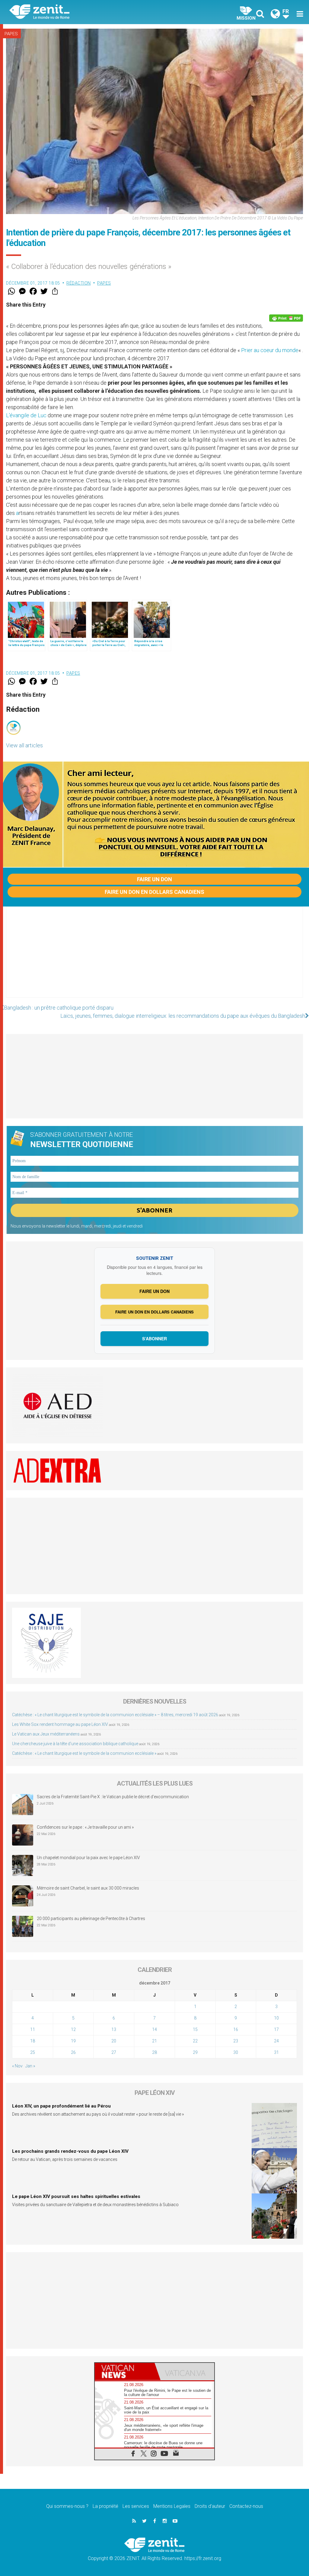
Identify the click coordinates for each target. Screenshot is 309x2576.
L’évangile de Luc (27, 415)
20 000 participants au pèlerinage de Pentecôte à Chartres (91, 1919)
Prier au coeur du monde (270, 350)
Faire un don (154, 879)
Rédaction (79, 283)
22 (195, 2041)
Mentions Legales (172, 2506)
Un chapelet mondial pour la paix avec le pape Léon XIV (88, 1858)
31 (276, 2052)
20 (114, 2041)
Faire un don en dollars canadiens (154, 892)
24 (276, 2041)
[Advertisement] (154, 958)
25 (33, 2052)
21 (154, 2041)
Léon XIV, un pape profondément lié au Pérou (61, 2106)
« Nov (17, 2066)
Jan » (30, 2066)
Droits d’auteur (210, 2506)
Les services (136, 2506)
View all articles (24, 745)
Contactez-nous (246, 2506)
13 (114, 2029)
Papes (11, 34)
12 (73, 2029)
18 (33, 2041)
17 (276, 2029)
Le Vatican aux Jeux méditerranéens (46, 1734)
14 (154, 2029)
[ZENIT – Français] (87, 12)
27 (114, 2052)
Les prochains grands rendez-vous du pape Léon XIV (70, 2151)
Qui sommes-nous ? (67, 2506)
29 (195, 2052)
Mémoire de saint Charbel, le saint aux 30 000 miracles (88, 1888)
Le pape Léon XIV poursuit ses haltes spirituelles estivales (76, 2196)
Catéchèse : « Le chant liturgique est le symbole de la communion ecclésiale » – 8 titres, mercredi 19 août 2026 (115, 1715)
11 (33, 2029)
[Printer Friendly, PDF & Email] (286, 318)
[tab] (125, 2371)
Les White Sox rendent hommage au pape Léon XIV (60, 1724)
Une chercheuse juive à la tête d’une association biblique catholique (75, 1744)
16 (236, 2029)
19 (73, 2041)
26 (73, 2052)
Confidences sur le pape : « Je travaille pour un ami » (86, 1827)
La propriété (105, 2506)
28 (154, 2052)
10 (276, 2018)
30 (236, 2052)
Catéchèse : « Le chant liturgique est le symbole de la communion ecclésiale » (84, 1753)
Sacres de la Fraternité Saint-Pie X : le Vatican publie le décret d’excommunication (113, 1797)
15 (195, 2029)
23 (236, 2041)
